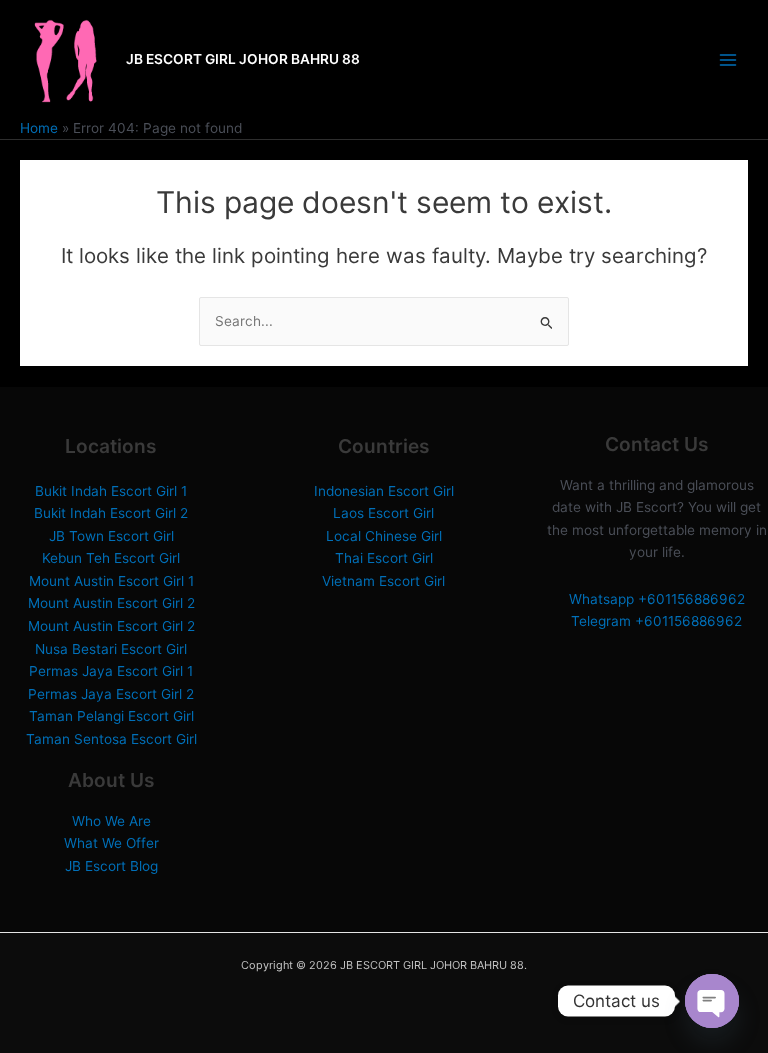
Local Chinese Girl (384, 536)
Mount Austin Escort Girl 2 (111, 603)
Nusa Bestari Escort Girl (111, 649)
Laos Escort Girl (383, 513)
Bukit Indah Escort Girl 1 (111, 491)
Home (39, 128)
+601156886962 (691, 599)
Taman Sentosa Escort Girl (111, 739)
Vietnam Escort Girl (383, 581)
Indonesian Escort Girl (384, 491)
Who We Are (111, 821)
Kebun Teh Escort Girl (111, 558)
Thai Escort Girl (384, 558)
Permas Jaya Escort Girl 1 (111, 671)
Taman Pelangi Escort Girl (111, 716)
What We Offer (111, 843)
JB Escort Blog (111, 866)
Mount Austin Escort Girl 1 (111, 581)
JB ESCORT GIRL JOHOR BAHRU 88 (243, 59)
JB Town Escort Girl (111, 536)
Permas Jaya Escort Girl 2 (111, 694)
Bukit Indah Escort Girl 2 (111, 513)
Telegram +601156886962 (656, 621)
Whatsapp (603, 599)
